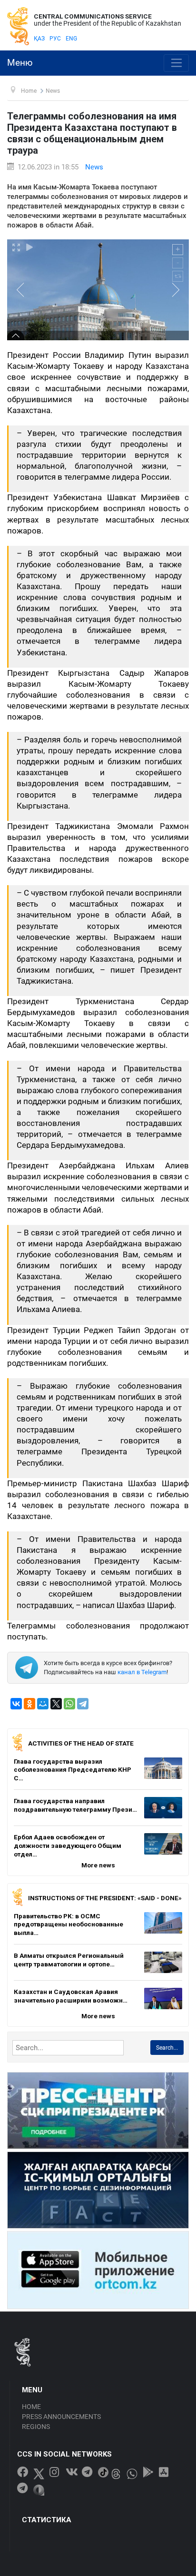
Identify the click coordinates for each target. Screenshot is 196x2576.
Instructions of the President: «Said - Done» (105, 1898)
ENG (71, 39)
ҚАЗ (39, 39)
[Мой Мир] (43, 1704)
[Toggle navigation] (176, 63)
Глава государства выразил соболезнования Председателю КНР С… (73, 1770)
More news (98, 1865)
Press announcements (61, 2417)
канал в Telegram (142, 1672)
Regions (36, 2427)
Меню (20, 63)
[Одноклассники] (29, 1704)
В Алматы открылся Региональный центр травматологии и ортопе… (69, 1960)
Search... (167, 2048)
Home (31, 2407)
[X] (56, 1704)
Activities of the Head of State (81, 1743)
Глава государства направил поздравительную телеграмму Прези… (75, 1805)
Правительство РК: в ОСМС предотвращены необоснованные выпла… (69, 1924)
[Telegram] (83, 1704)
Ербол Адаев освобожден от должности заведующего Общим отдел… (68, 1845)
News (94, 167)
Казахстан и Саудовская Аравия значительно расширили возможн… (71, 1996)
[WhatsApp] (69, 1704)
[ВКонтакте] (16, 1704)
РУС (55, 39)
